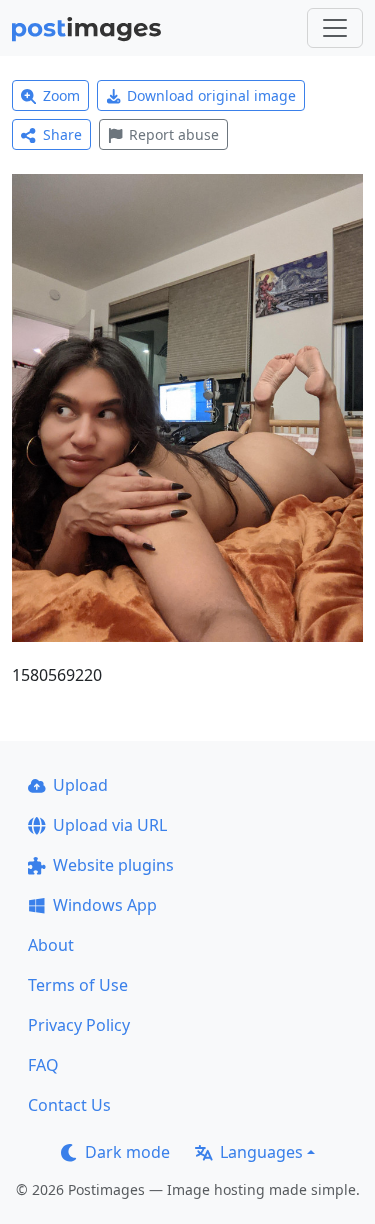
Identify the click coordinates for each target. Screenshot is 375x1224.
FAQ (43, 1065)
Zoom (61, 95)
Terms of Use (78, 985)
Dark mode (127, 1152)
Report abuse (174, 134)
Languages (261, 1152)
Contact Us (69, 1105)
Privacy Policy (79, 1025)
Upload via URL (110, 825)
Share (62, 134)
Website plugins (113, 865)
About (51, 945)
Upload (80, 785)
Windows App (105, 905)
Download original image (211, 95)
